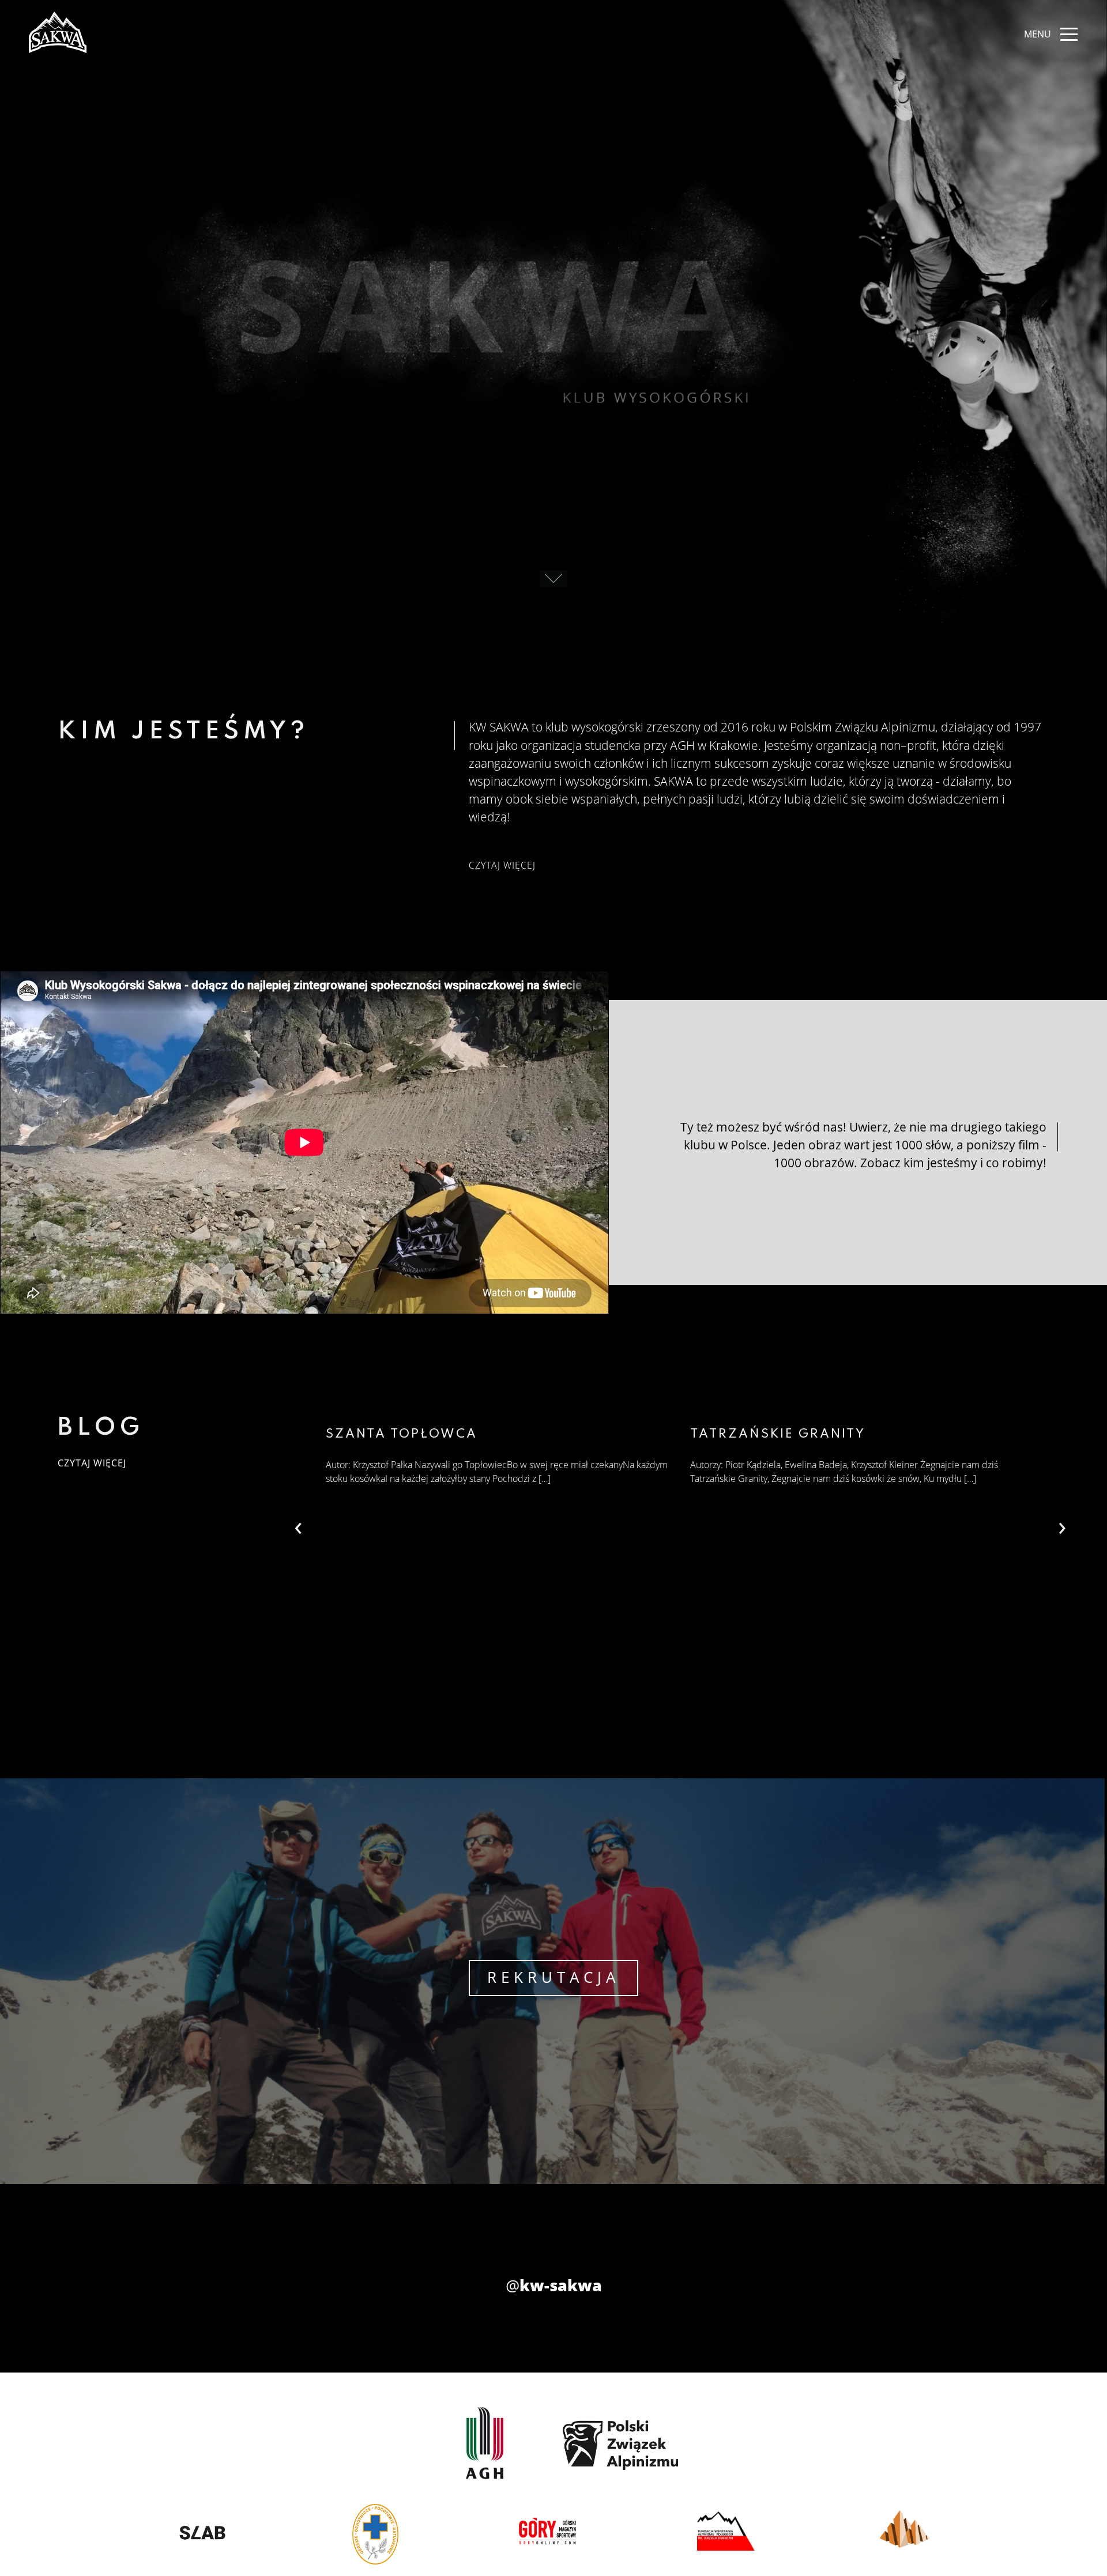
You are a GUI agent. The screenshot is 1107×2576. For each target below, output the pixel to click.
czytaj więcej (502, 865)
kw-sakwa (554, 2285)
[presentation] (1062, 1525)
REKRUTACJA (553, 1977)
